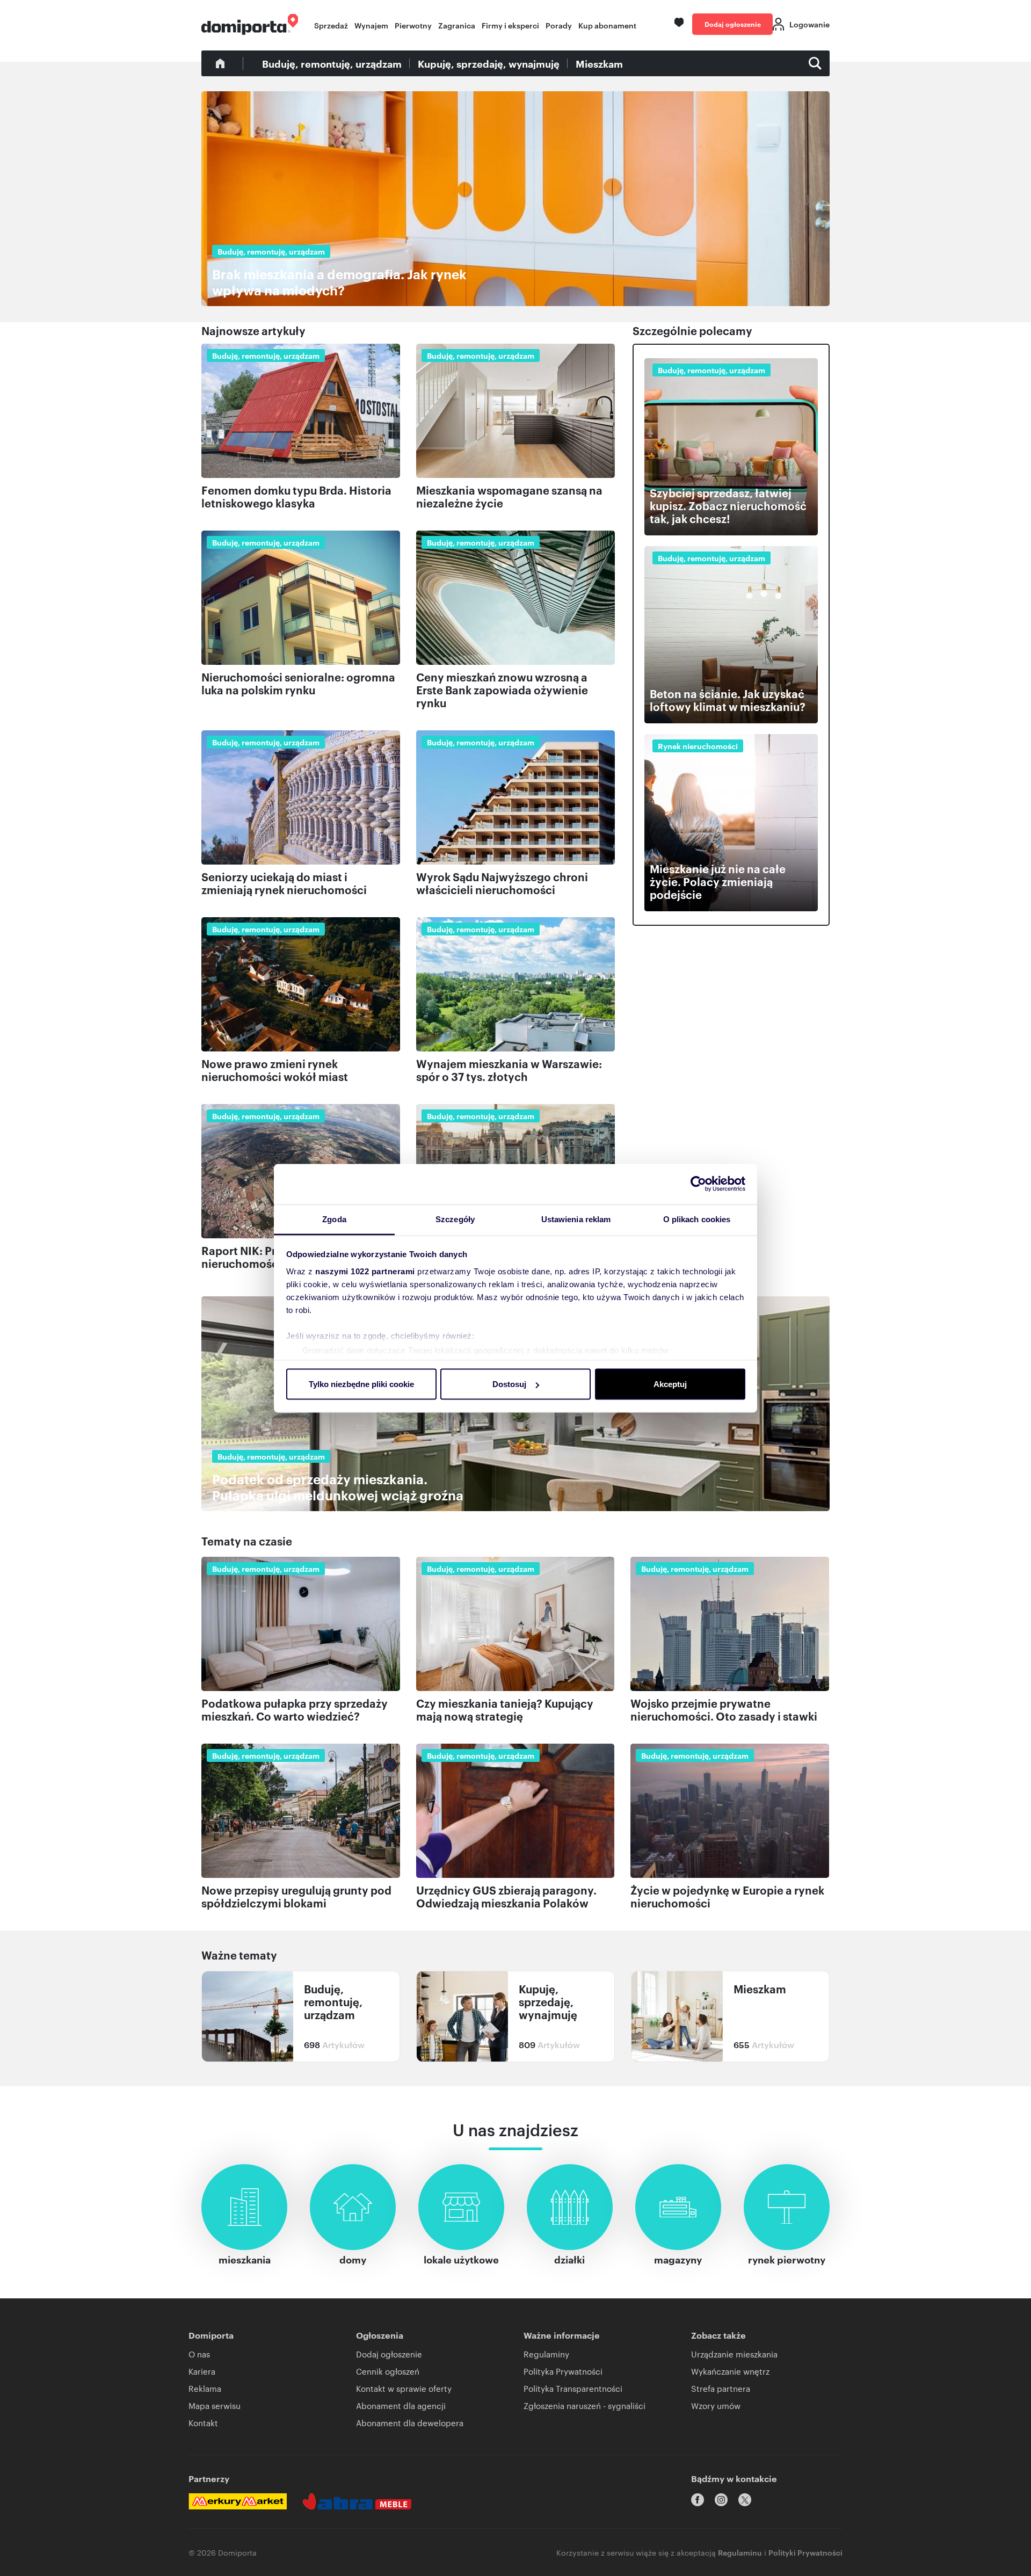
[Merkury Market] (238, 2501)
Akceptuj (670, 1384)
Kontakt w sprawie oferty (404, 2388)
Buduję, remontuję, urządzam (332, 63)
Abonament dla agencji (401, 2406)
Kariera (202, 2371)
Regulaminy (546, 2354)
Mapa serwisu (215, 2406)
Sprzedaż (331, 25)
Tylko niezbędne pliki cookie (361, 1384)
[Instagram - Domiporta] (721, 2500)
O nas (199, 2354)
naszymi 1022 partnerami (365, 1271)
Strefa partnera (721, 2388)
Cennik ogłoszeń (388, 2371)
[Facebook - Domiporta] (698, 2500)
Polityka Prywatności (563, 2371)
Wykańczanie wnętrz (730, 2371)
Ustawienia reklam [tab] (576, 1219)
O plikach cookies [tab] (697, 1219)
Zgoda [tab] (334, 1219)
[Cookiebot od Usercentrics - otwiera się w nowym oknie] (698, 1184)
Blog (220, 63)
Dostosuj (509, 1384)
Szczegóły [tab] (455, 1219)
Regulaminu (740, 2552)
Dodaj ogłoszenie (733, 24)
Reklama (205, 2388)
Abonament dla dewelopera (410, 2423)
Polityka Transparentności (573, 2388)
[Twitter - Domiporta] (745, 2500)
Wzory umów (716, 2406)
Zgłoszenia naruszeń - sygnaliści (585, 2406)
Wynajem (371, 25)
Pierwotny (413, 25)
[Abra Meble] (357, 2501)
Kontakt (203, 2423)
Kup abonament (607, 25)
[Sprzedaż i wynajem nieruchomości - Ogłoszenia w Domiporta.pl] (250, 24)
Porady (559, 25)
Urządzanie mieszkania (734, 2354)
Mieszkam (599, 63)
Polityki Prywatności (805, 2552)
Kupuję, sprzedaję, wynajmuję (489, 63)
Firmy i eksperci (510, 25)
